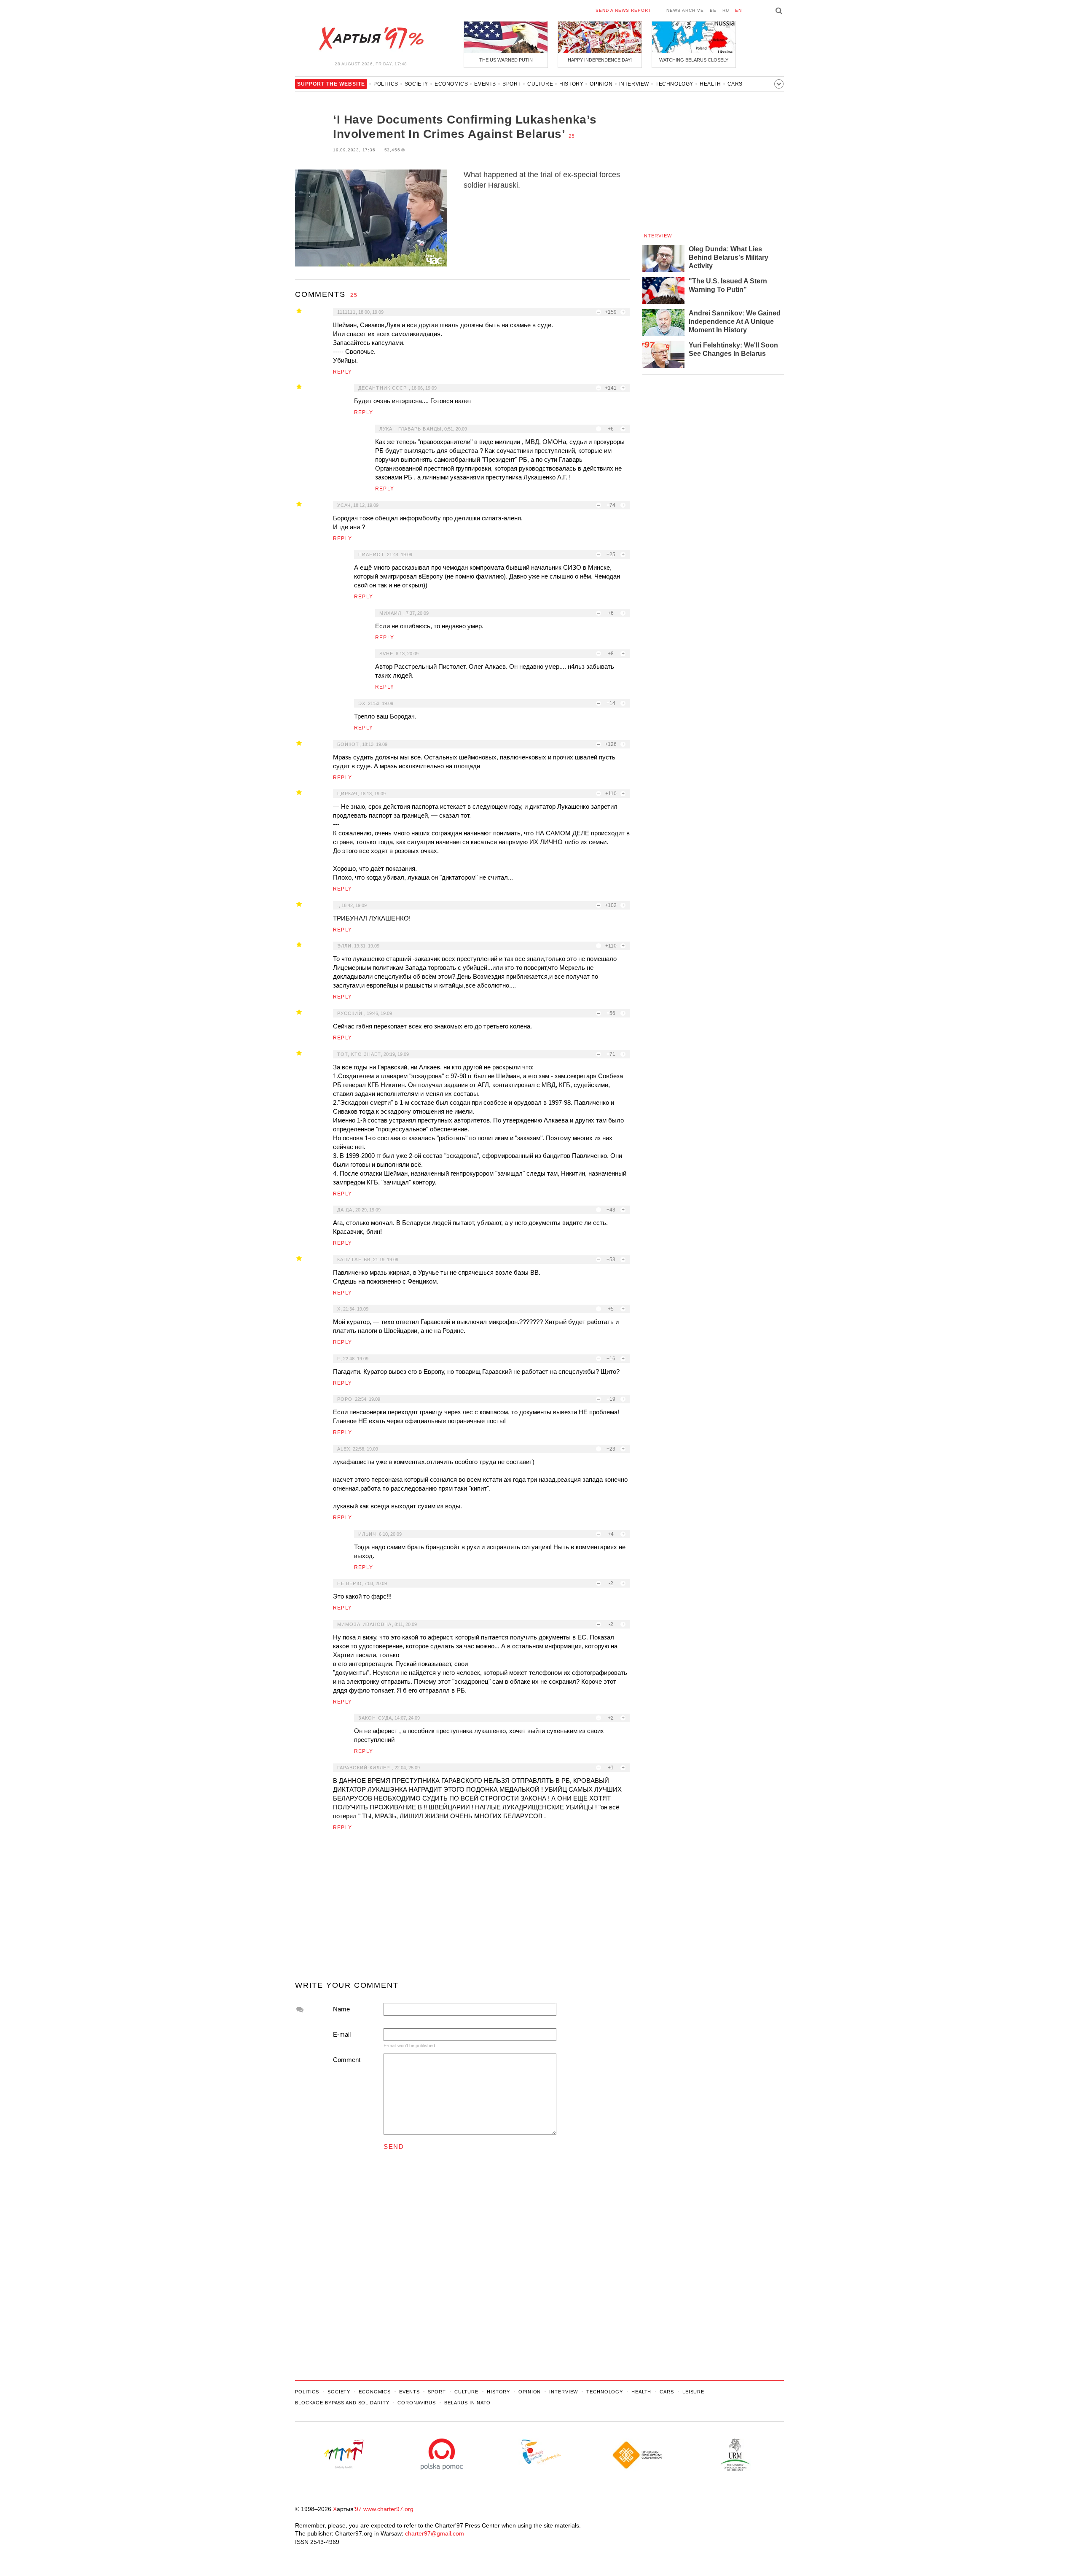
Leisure (693, 2392)
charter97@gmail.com (435, 2533)
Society (416, 84)
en (738, 10)
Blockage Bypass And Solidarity (342, 2403)
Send (394, 2147)
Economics (451, 84)
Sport (512, 84)
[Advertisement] (462, 1909)
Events (485, 84)
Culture (540, 84)
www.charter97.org (388, 2509)
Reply (342, 372)
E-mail (342, 2034)
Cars (735, 84)
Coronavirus (417, 2403)
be (713, 10)
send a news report (623, 10)
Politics (386, 84)
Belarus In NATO (467, 2403)
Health (710, 84)
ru (726, 10)
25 (572, 136)
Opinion (601, 84)
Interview (634, 84)
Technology (674, 84)
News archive (685, 10)
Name (341, 2009)
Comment (347, 2060)
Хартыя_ (371, 39)
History (571, 84)
